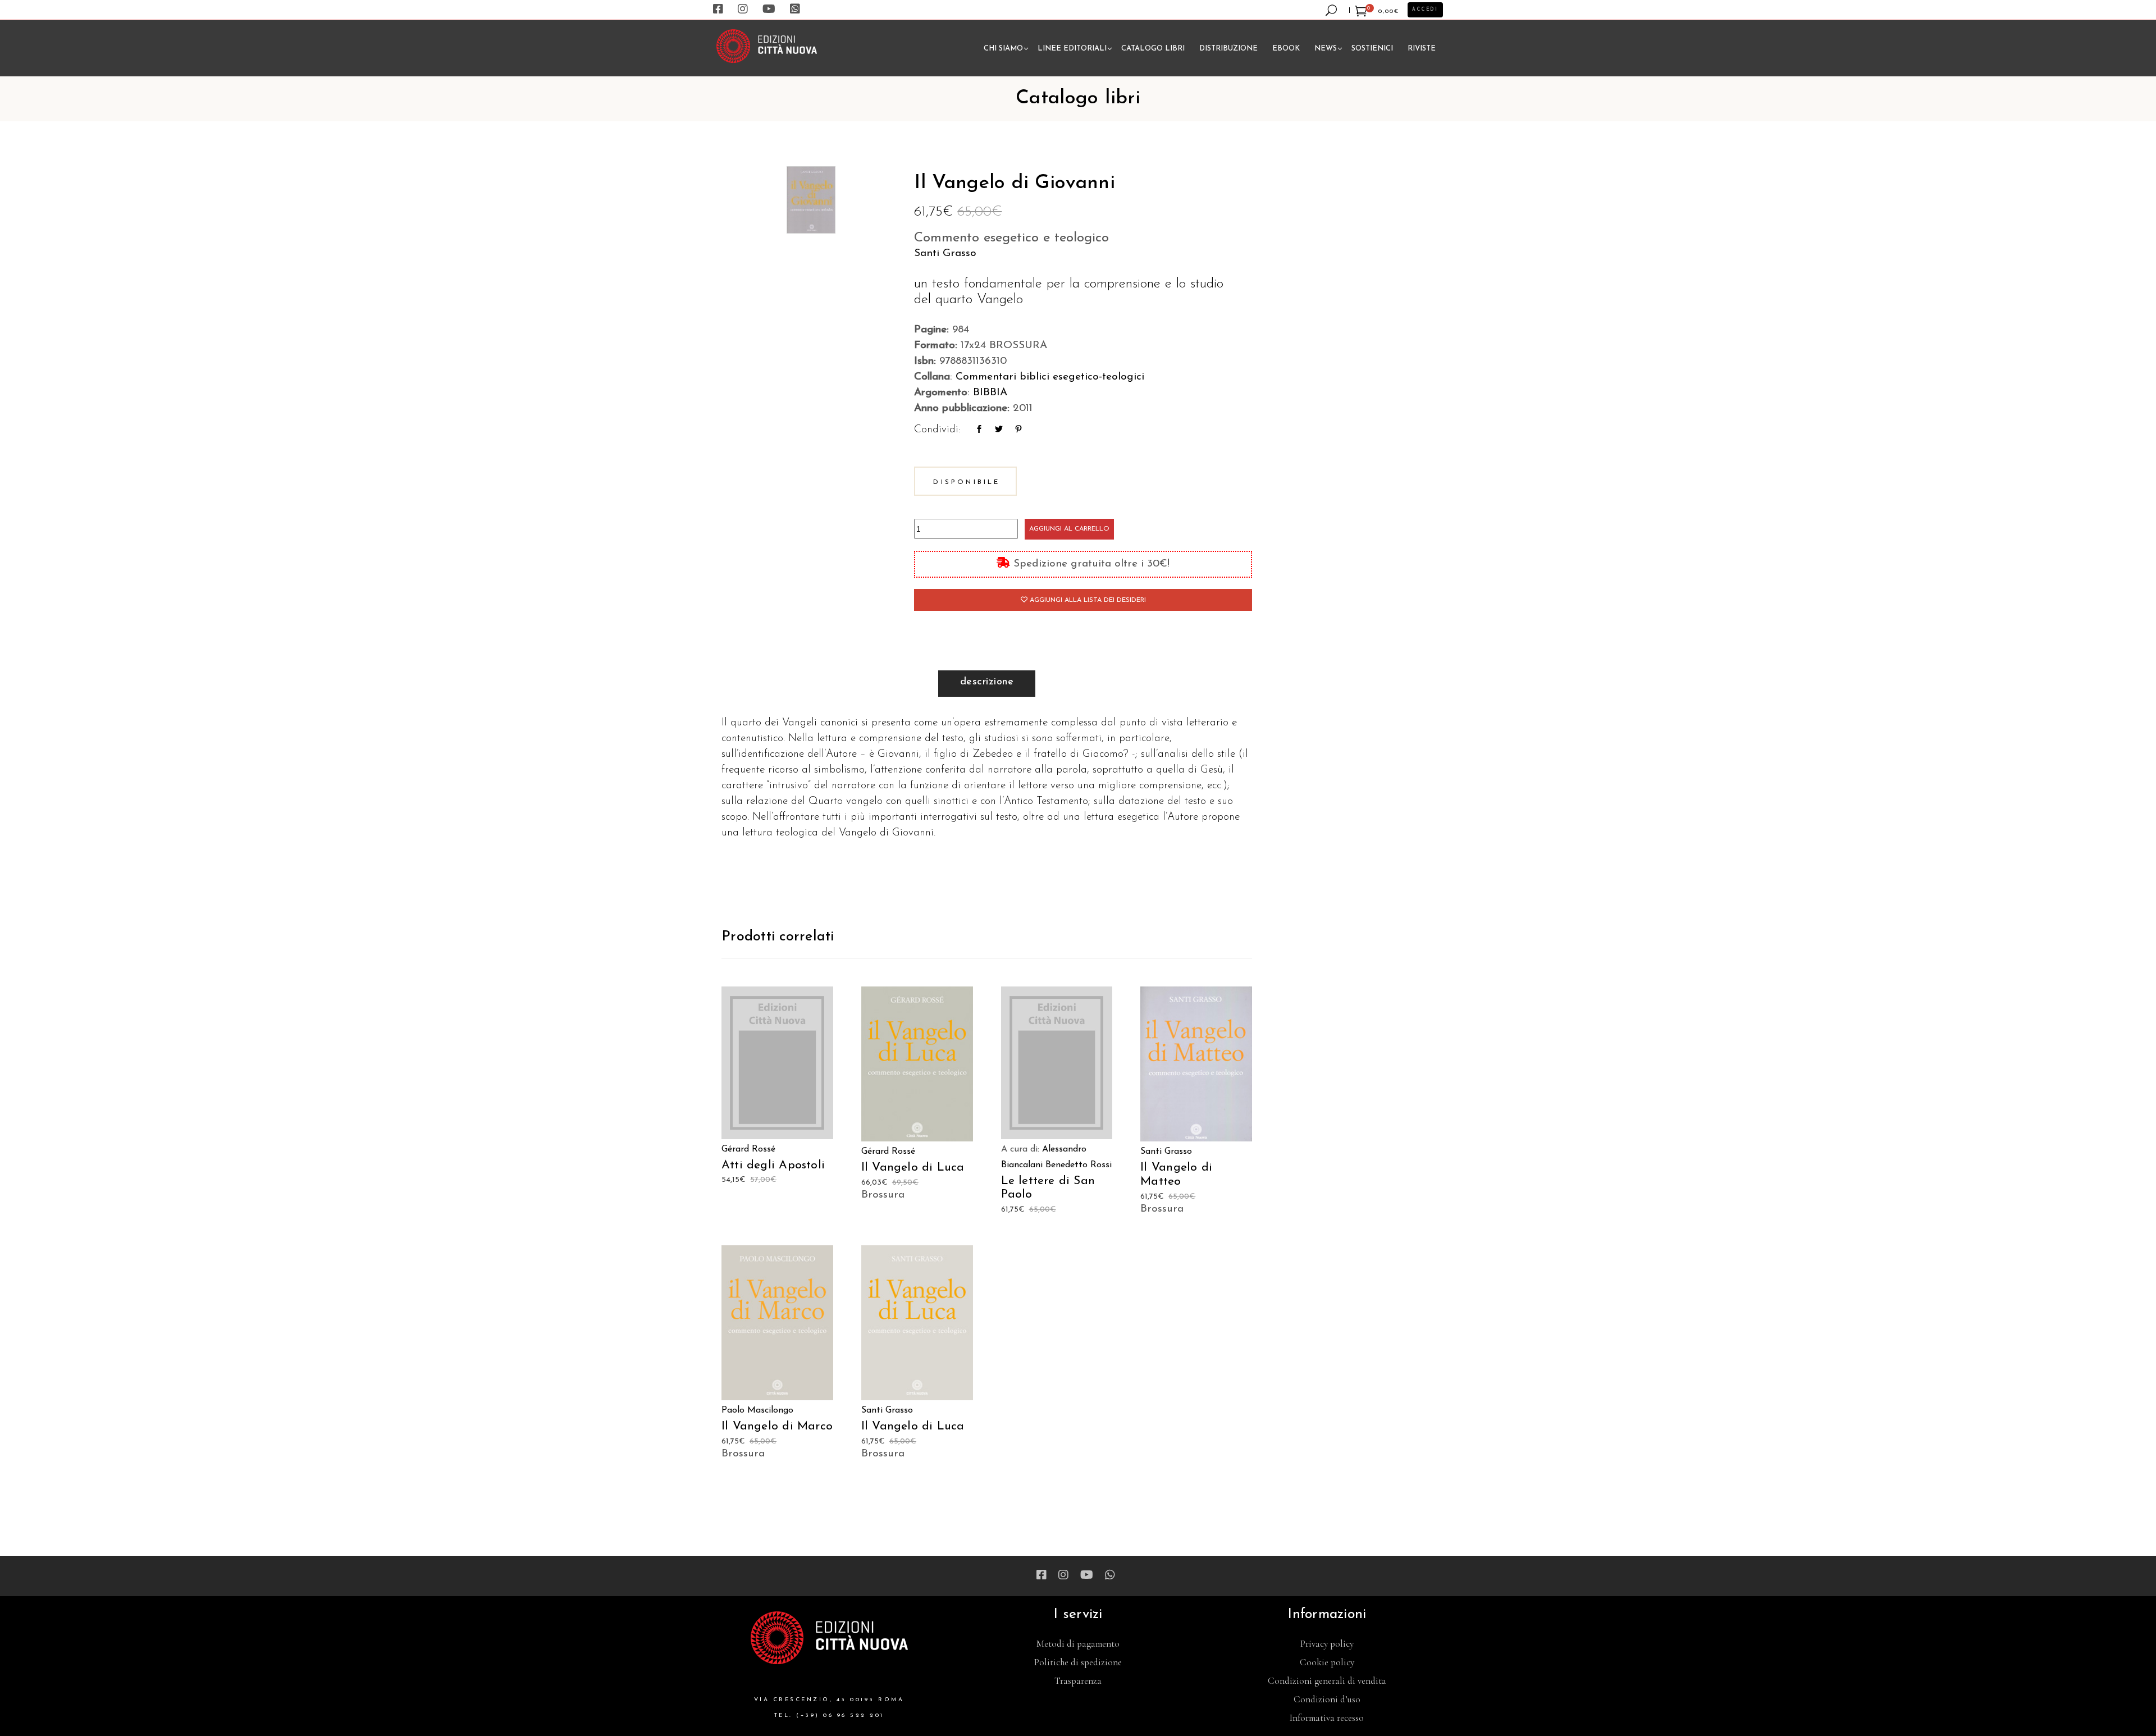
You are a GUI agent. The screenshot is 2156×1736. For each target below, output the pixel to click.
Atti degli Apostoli (773, 1165)
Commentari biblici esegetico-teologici (1050, 377)
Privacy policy (1327, 1644)
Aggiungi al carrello (1069, 529)
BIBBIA (990, 393)
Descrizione (987, 682)
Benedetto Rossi (1079, 1165)
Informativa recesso (1327, 1718)
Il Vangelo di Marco (777, 1426)
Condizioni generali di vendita (1327, 1681)
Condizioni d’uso (1327, 1699)
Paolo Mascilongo (757, 1410)
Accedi (1425, 10)
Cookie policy (1327, 1662)
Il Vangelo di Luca (913, 1168)
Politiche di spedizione (1078, 1662)
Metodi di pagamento (1078, 1644)
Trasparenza (1078, 1681)
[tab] (987, 684)
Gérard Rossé (748, 1149)
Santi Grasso (945, 253)
